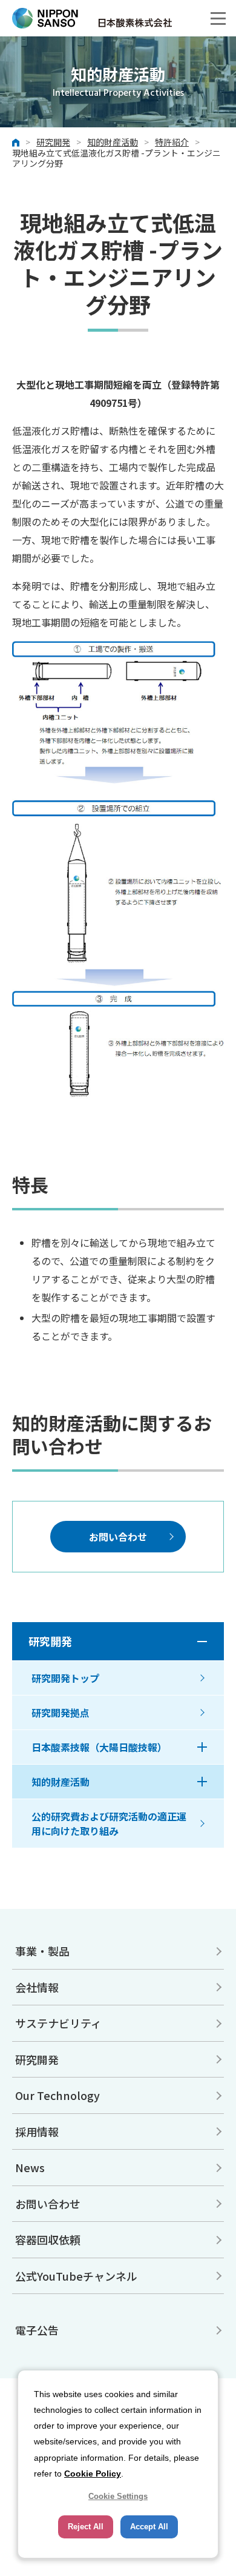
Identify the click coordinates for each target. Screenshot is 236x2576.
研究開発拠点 (61, 1712)
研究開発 (53, 143)
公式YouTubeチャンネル (76, 2276)
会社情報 (37, 1987)
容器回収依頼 (48, 2239)
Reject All (86, 2527)
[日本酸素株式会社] (118, 18)
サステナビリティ (58, 2023)
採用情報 (37, 2132)
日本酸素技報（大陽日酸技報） (99, 1747)
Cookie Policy (93, 2474)
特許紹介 (172, 143)
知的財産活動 (113, 143)
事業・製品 (42, 1951)
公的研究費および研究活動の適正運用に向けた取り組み (109, 1823)
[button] (218, 18)
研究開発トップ (65, 1678)
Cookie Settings (118, 2496)
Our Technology (57, 2095)
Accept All (149, 2527)
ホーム (16, 143)
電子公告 (37, 2330)
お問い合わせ (118, 1537)
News (30, 2167)
